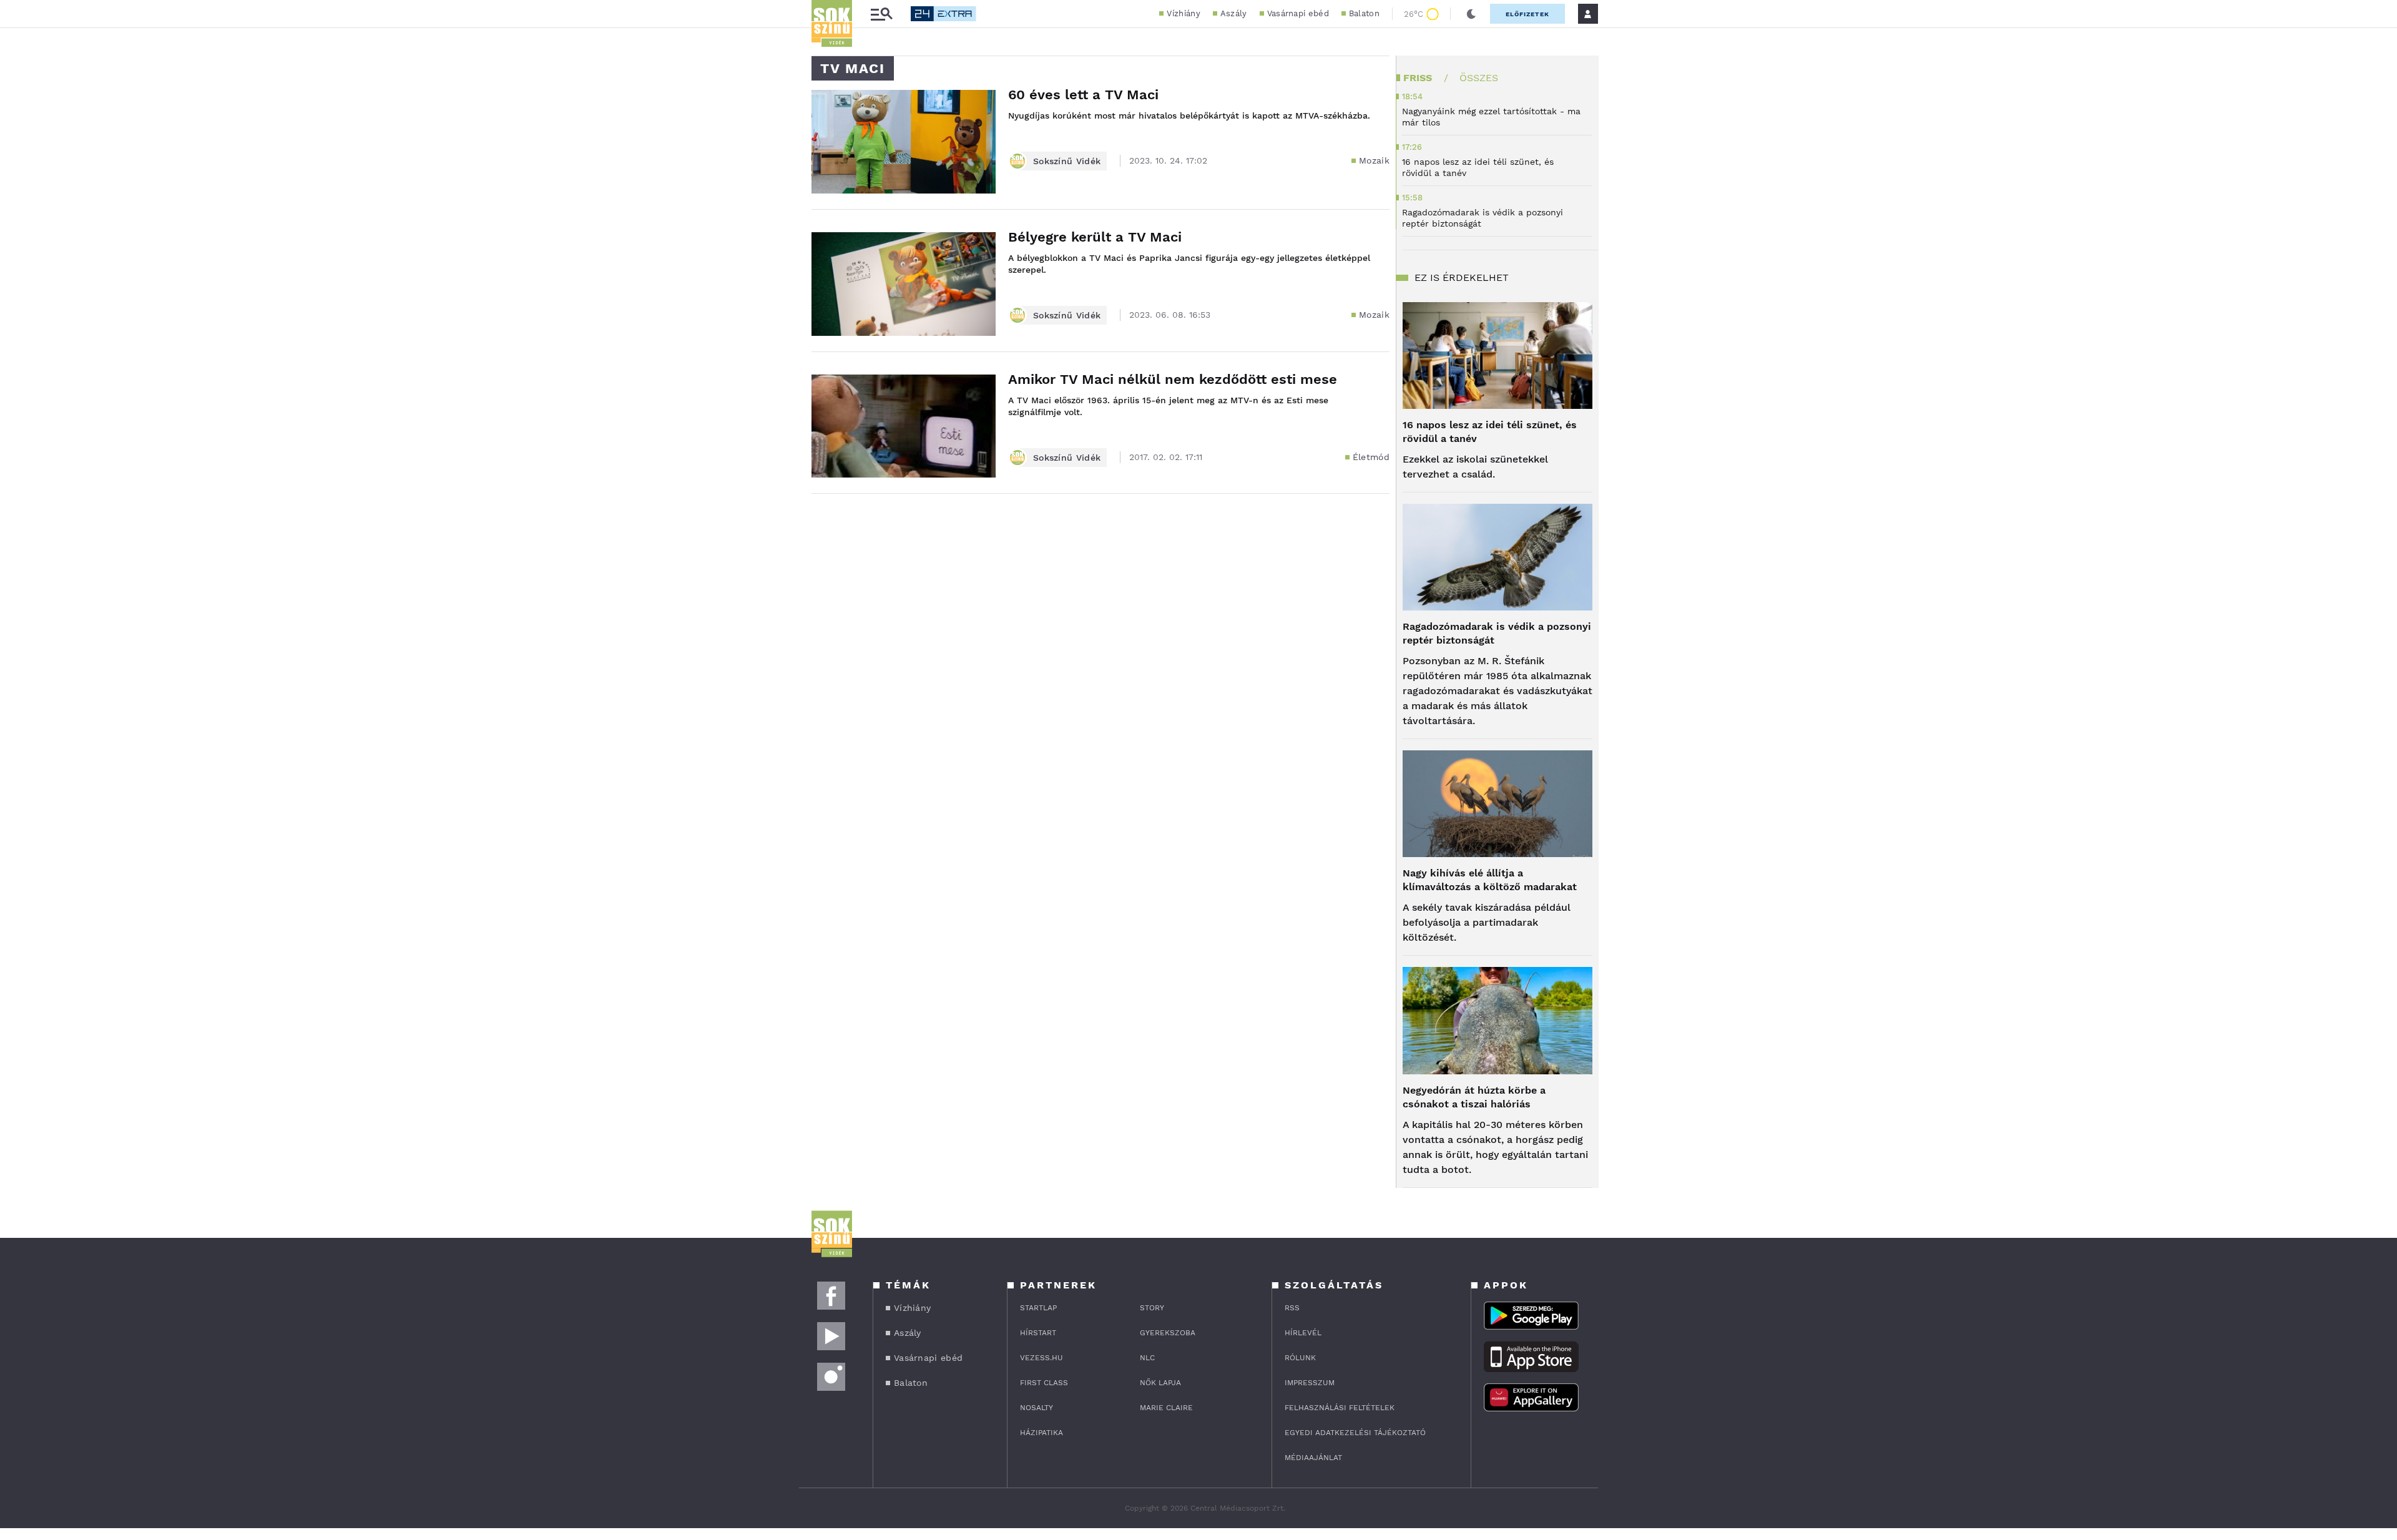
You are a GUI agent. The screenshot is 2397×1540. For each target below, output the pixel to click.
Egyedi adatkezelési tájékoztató (1355, 1433)
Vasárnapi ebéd (1298, 13)
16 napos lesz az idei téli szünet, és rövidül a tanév (1490, 432)
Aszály (1234, 13)
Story (1152, 1308)
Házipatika (1042, 1433)
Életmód (1371, 457)
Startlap (1038, 1308)
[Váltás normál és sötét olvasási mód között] (1471, 14)
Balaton (1364, 13)
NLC (1147, 1358)
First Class (1044, 1383)
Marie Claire (1166, 1408)
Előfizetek (1527, 14)
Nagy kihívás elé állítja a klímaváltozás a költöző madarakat (1490, 880)
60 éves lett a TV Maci (1083, 95)
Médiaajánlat (1313, 1458)
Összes (1479, 78)
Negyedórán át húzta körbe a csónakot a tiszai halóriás (1474, 1097)
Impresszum (1310, 1383)
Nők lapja (1160, 1383)
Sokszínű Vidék (1067, 161)
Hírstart (1038, 1333)
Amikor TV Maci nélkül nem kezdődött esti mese (1173, 379)
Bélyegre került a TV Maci (1095, 237)
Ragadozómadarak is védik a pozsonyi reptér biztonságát (1497, 633)
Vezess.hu (1042, 1358)
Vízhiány (1183, 13)
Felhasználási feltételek (1340, 1408)
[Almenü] (881, 14)
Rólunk (1300, 1358)
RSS (1292, 1308)
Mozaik (1374, 160)
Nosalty (1037, 1408)
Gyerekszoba (1168, 1333)
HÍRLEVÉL (1303, 1333)
